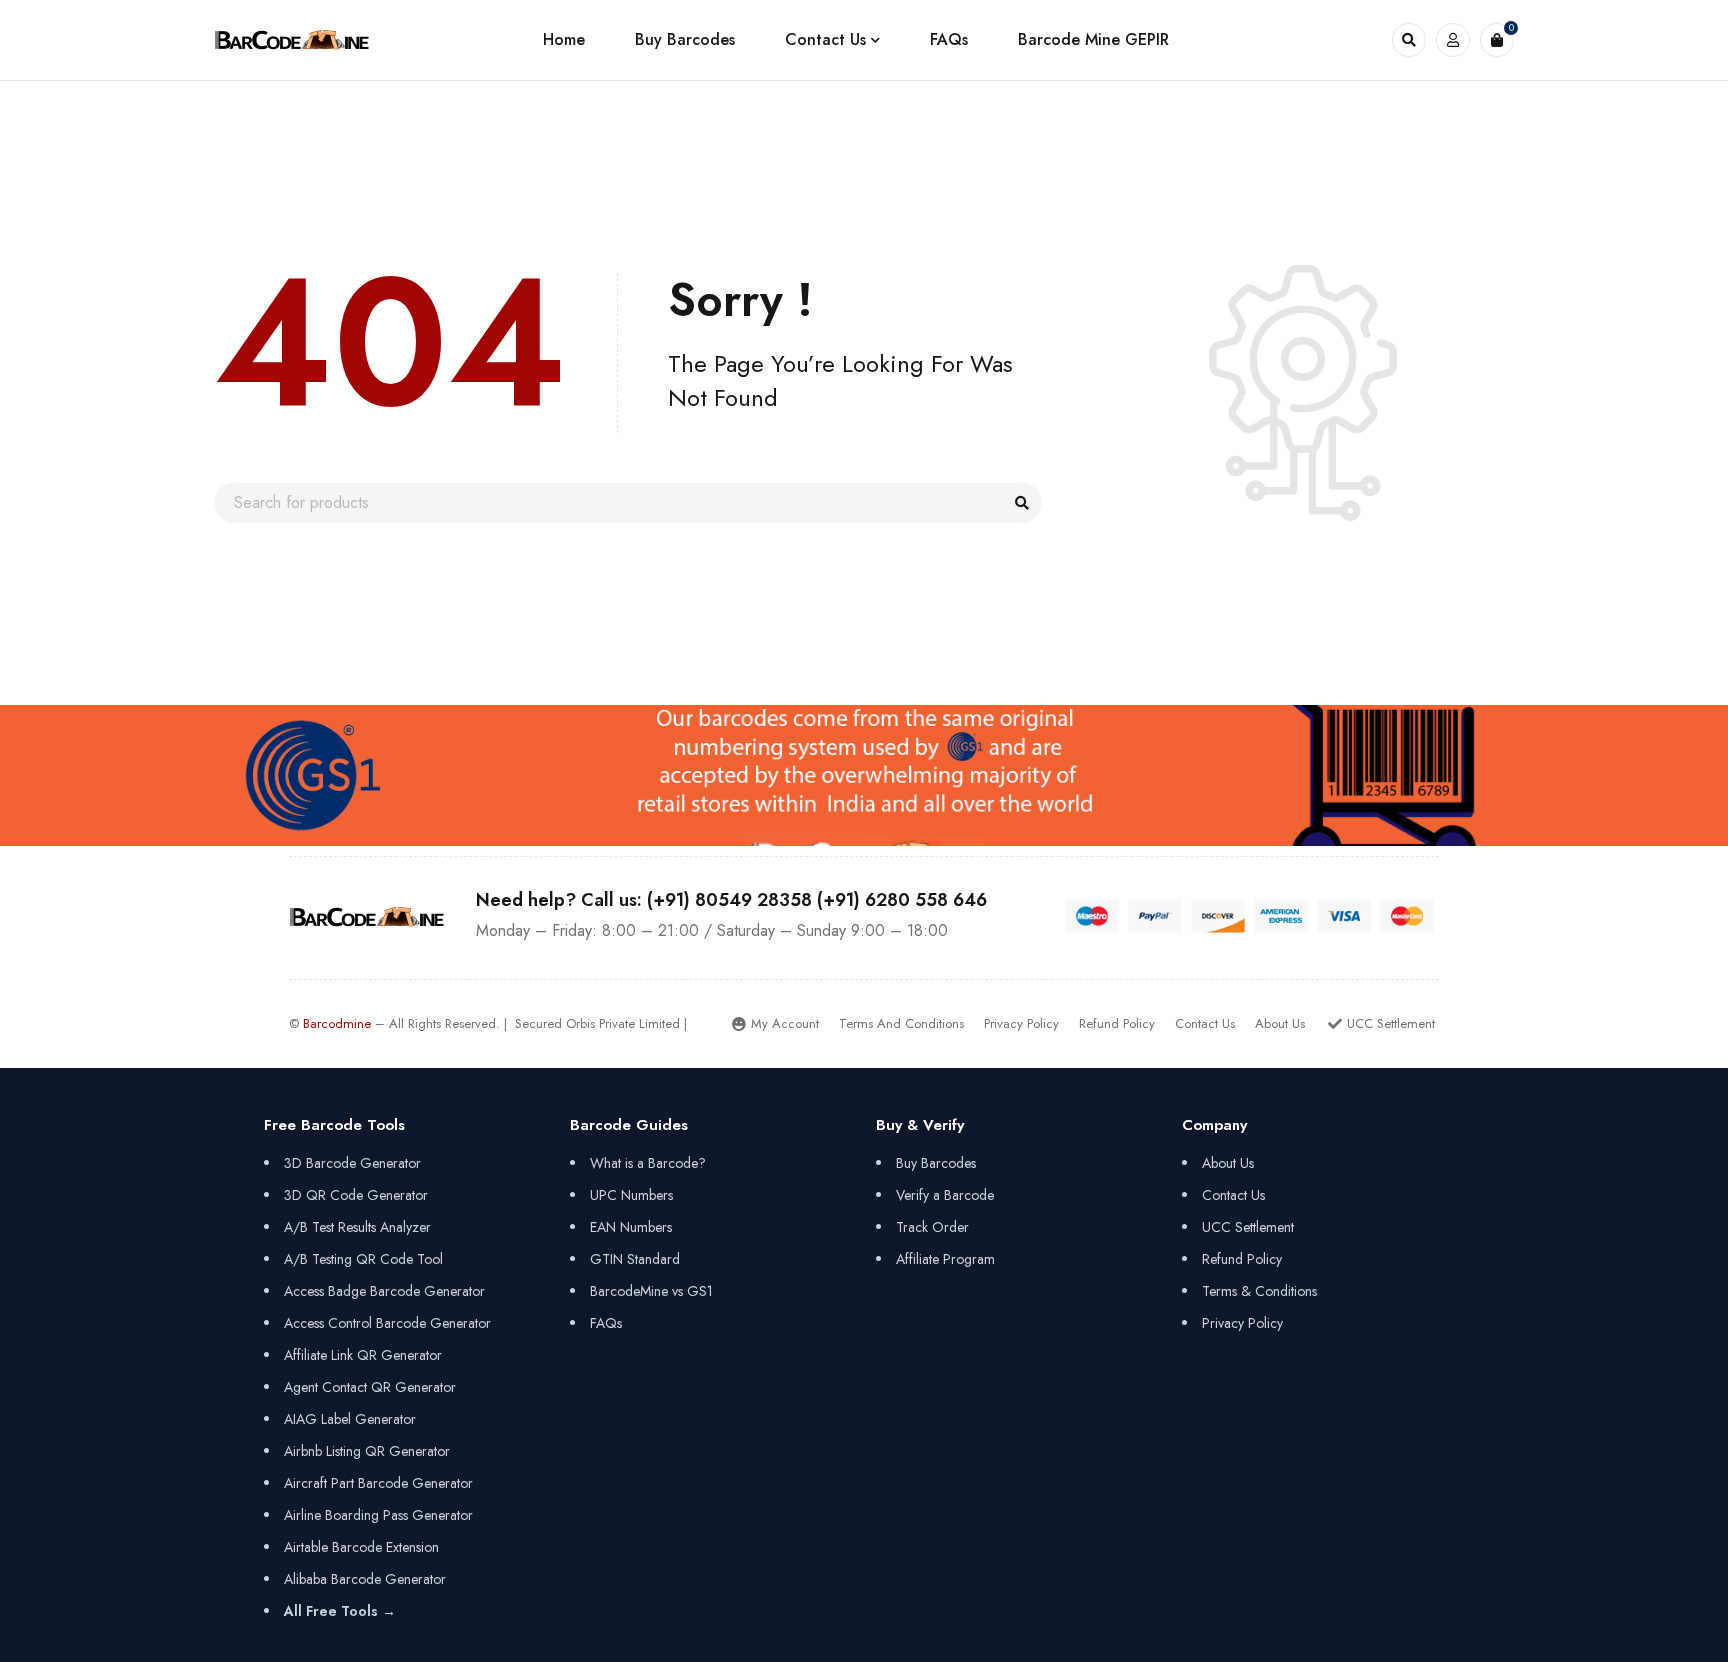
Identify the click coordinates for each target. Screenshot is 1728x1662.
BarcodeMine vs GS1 (651, 1291)
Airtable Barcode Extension (361, 1547)
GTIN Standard (635, 1259)
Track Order (932, 1227)
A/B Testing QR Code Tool (363, 1259)
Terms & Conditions (1259, 1291)
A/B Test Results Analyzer (357, 1227)
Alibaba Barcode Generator (365, 1579)
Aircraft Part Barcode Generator (378, 1483)
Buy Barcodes (936, 1163)
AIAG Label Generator (350, 1419)
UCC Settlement (1248, 1227)
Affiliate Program (945, 1259)
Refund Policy (1242, 1259)
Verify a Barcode (945, 1195)
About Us (1228, 1163)
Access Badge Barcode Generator (384, 1291)
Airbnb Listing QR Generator (367, 1451)
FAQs (606, 1323)
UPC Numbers (631, 1195)
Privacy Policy (1242, 1323)
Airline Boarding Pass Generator (378, 1515)
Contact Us (1233, 1195)
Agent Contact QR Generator (370, 1387)
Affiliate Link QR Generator (363, 1355)
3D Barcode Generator (352, 1163)
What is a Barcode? (648, 1163)
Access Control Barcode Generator (387, 1323)
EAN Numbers (631, 1227)
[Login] (1453, 40)
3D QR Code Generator (356, 1195)
